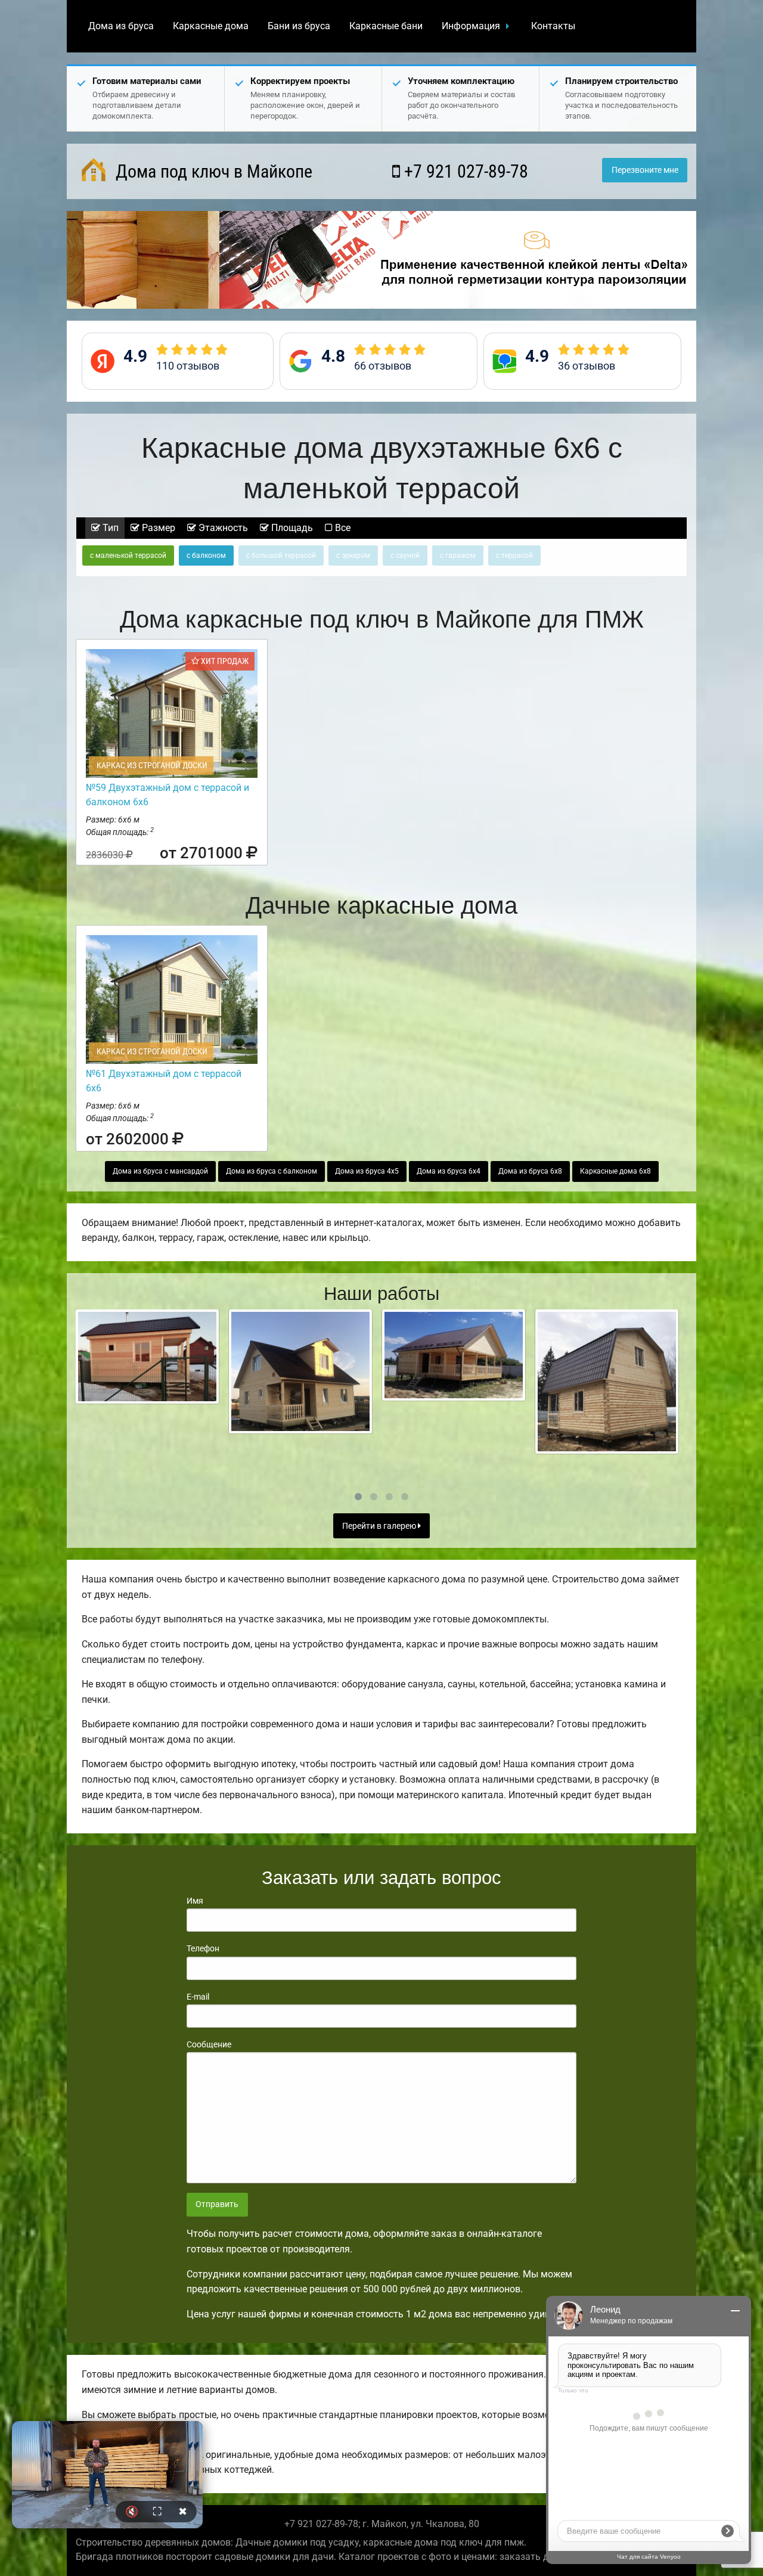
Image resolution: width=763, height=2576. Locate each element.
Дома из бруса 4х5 (367, 1171)
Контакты (553, 26)
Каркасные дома (211, 26)
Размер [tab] (157, 528)
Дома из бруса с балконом (272, 1171)
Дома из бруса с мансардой (160, 1171)
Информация (471, 26)
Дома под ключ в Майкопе (212, 171)
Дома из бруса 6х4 (449, 1171)
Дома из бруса (121, 26)
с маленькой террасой (128, 555)
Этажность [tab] (222, 528)
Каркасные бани (386, 26)
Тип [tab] (109, 528)
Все (342, 528)
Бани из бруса (299, 26)
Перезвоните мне (645, 170)
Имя (195, 1901)
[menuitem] (121, 26)
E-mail (198, 1997)
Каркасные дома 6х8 (615, 1171)
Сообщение (209, 2044)
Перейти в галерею (380, 1526)
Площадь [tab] (291, 528)
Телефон (203, 1948)
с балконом (206, 555)
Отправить (217, 2204)
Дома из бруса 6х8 (530, 1171)
